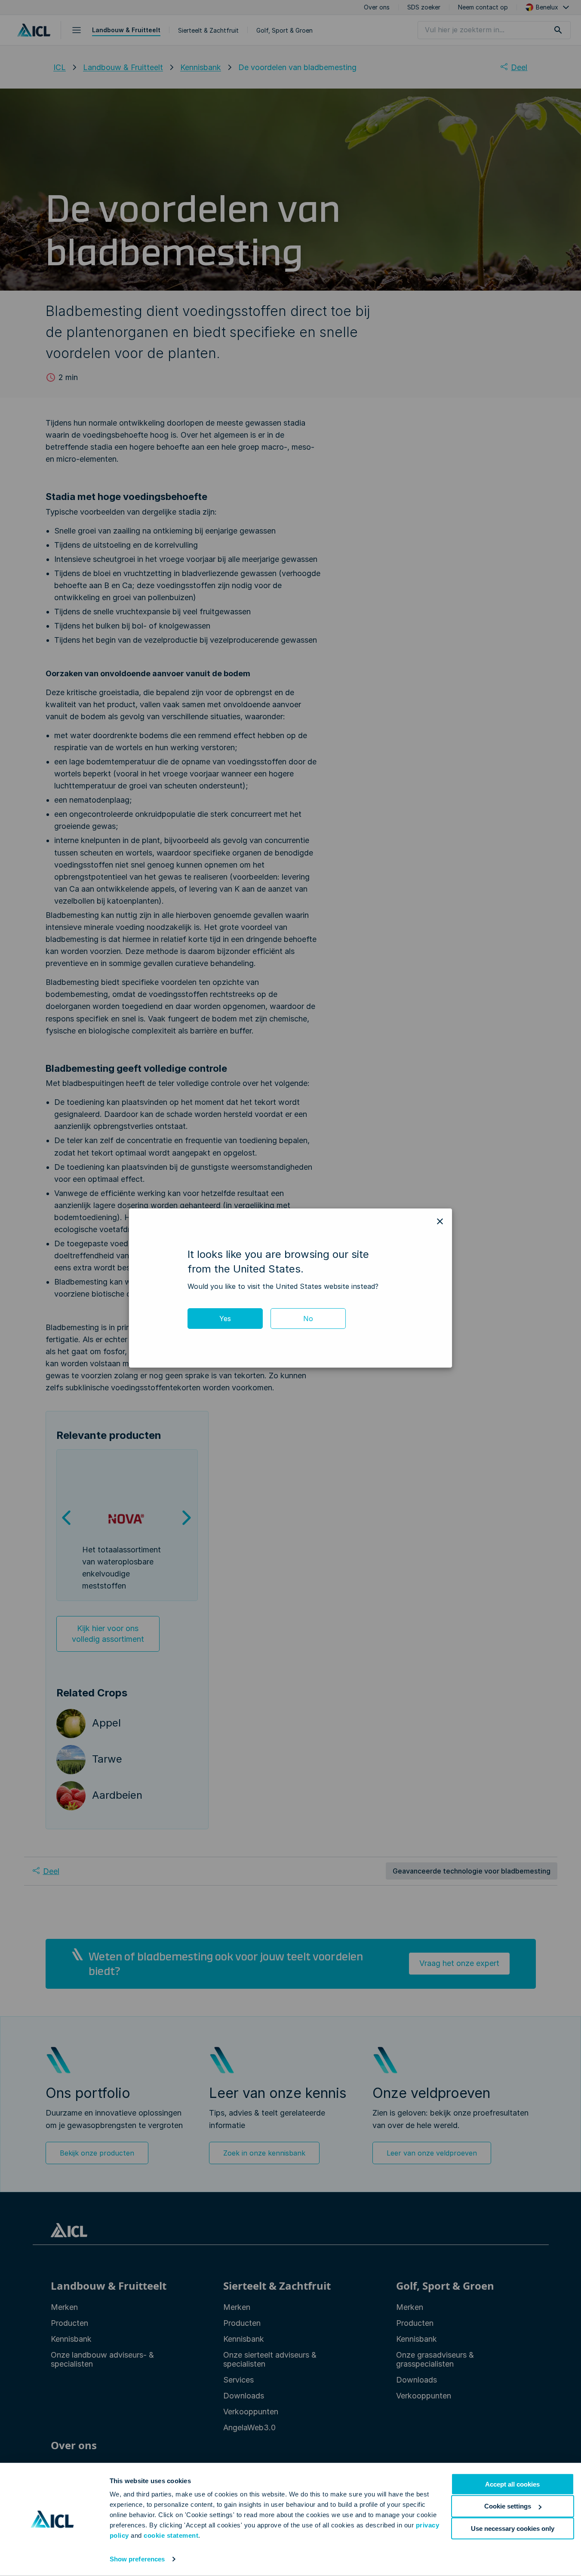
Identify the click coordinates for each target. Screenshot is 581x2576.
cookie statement (171, 2535)
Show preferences (137, 2559)
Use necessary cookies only (513, 2528)
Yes (225, 1319)
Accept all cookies (512, 2484)
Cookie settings (508, 2506)
